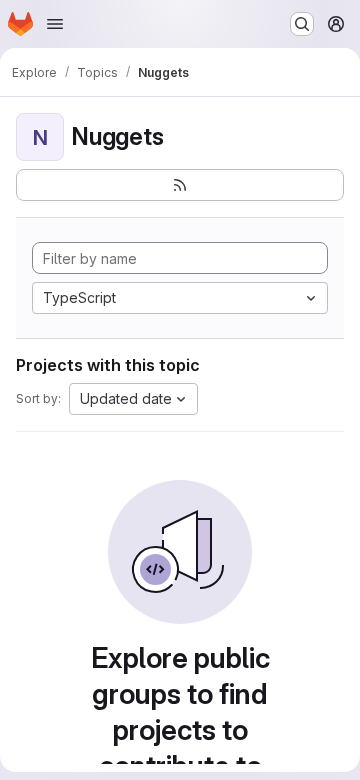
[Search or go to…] (302, 24)
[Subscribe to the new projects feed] (180, 185)
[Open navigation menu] (55, 24)
